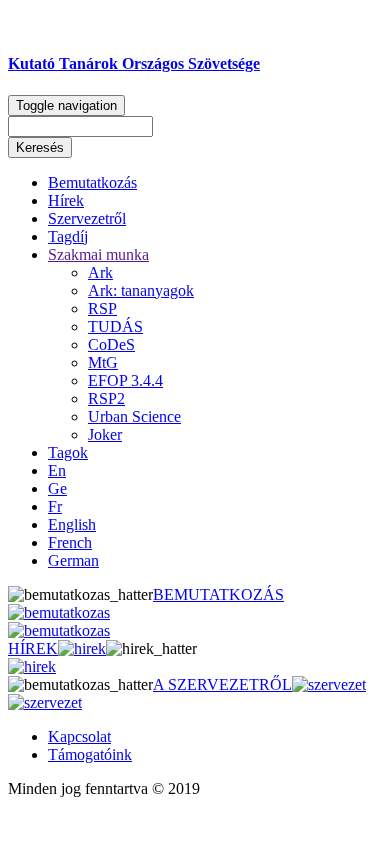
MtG (103, 362)
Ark (100, 272)
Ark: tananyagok (141, 290)
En (57, 470)
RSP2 (106, 398)
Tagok (68, 452)
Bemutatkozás (92, 182)
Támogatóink (90, 754)
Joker (105, 434)
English (72, 524)
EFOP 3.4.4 (125, 380)
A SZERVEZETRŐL (222, 684)
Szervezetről (87, 218)
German (73, 560)
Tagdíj (68, 236)
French (70, 542)
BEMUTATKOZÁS (218, 594)
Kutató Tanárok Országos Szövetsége (134, 63)
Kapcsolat (79, 736)
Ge (57, 488)
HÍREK (33, 648)
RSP (102, 308)
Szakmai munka (98, 254)
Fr (55, 506)
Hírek (66, 200)
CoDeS (111, 344)
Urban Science (134, 416)
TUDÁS (115, 326)
